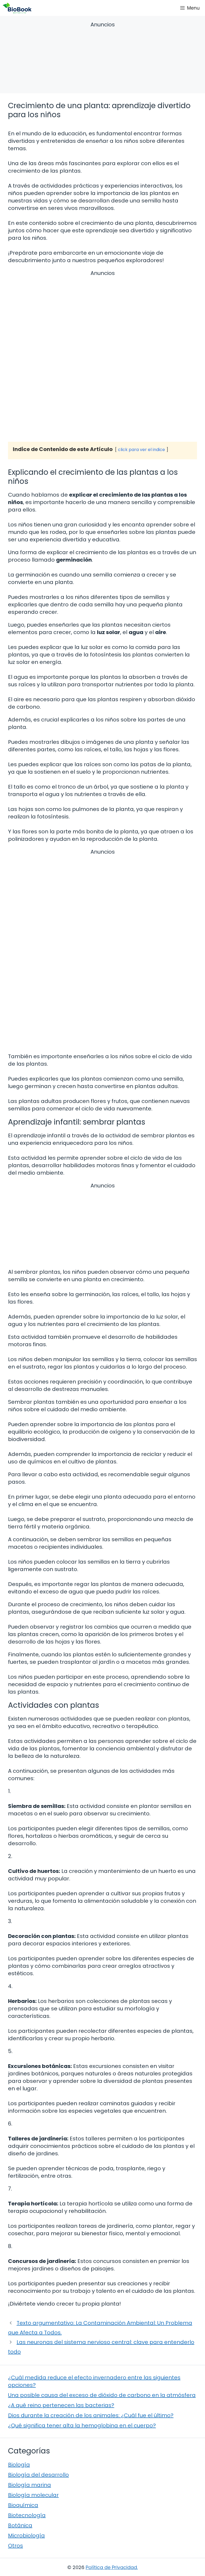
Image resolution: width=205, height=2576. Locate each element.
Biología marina (29, 2485)
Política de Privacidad (111, 2567)
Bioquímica (23, 2505)
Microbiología (26, 2536)
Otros (15, 2546)
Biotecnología (27, 2515)
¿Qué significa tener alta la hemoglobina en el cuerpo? (82, 2425)
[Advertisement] (102, 58)
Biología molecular (33, 2495)
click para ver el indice (141, 450)
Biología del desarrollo (38, 2475)
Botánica (20, 2525)
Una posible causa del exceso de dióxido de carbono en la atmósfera (102, 2395)
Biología (19, 2465)
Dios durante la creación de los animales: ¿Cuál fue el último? (91, 2415)
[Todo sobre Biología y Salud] (17, 8)
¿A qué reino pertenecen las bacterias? (61, 2405)
